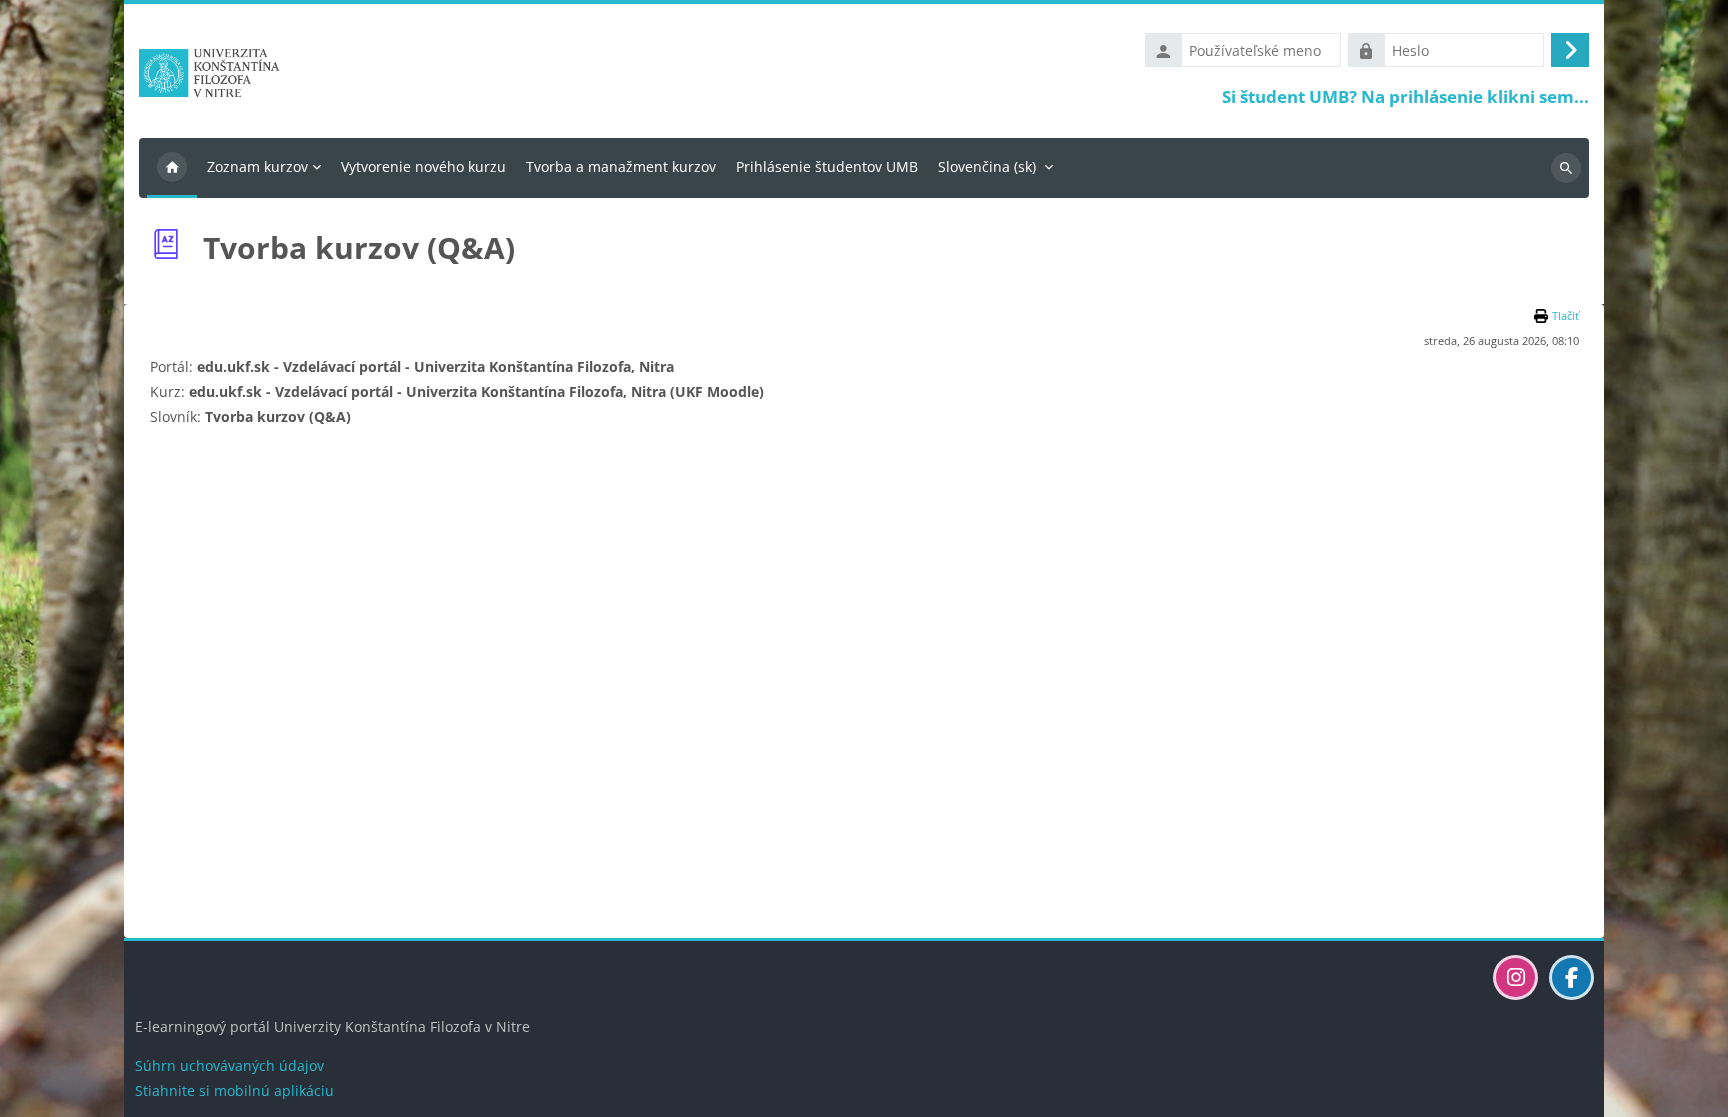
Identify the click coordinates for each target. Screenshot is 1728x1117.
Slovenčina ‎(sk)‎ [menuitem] (987, 166)
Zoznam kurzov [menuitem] (257, 166)
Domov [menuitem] (172, 168)
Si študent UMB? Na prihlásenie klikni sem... (1405, 96)
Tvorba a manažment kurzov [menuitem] (621, 166)
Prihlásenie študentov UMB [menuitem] (827, 166)
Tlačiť (1565, 316)
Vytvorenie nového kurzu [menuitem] (423, 166)
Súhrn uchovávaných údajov (229, 1065)
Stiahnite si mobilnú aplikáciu (234, 1090)
